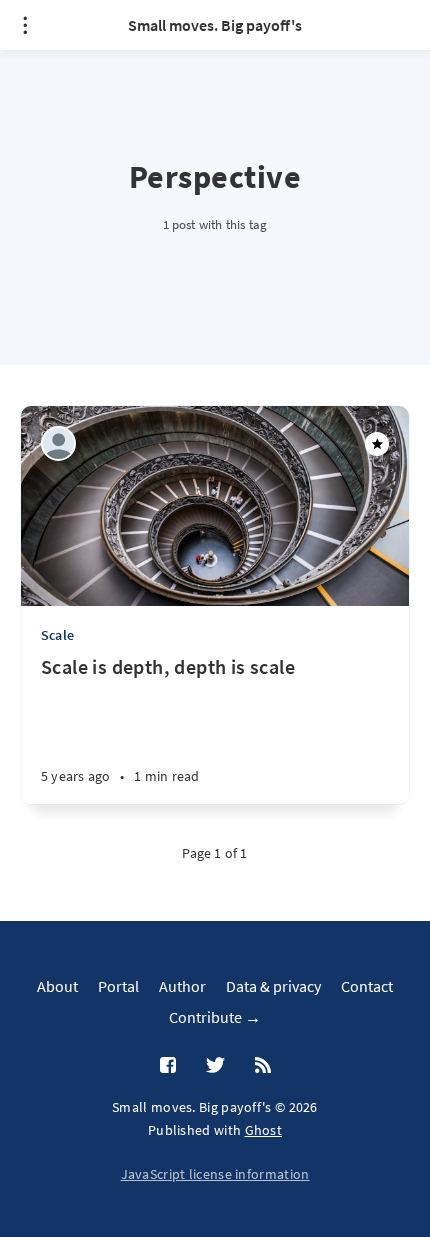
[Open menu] (25, 25)
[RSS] (263, 1066)
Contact (367, 986)
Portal (118, 986)
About (57, 986)
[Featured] (377, 444)
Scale (57, 635)
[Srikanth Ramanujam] (58, 443)
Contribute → (215, 1017)
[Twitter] (215, 1066)
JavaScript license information (215, 1174)
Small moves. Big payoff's (215, 25)
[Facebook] (168, 1066)
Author (182, 986)
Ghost (264, 1130)
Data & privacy (273, 986)
